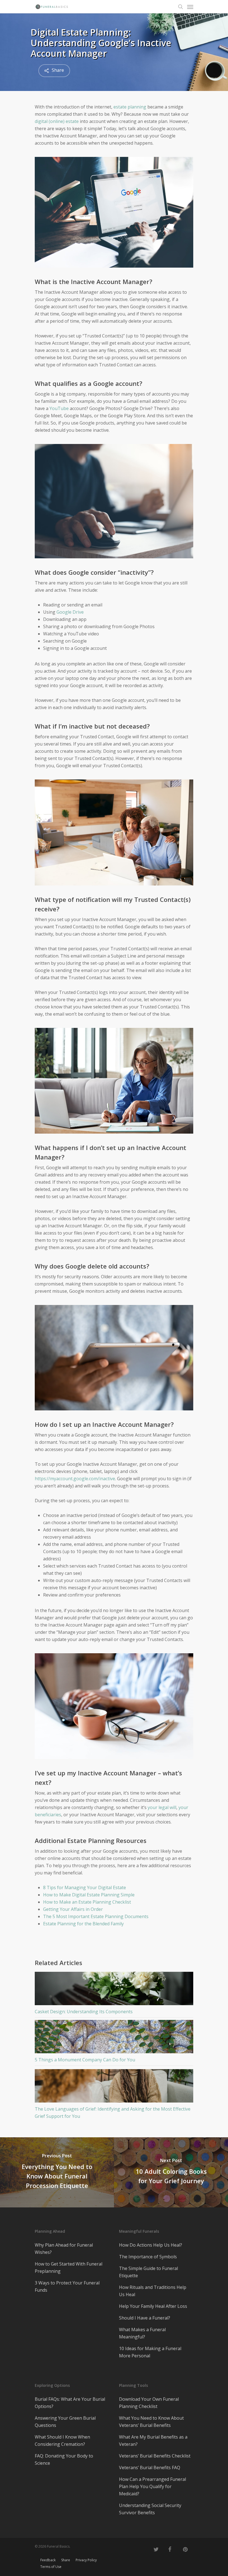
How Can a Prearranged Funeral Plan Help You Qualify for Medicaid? (153, 2486)
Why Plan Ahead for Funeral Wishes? (64, 2249)
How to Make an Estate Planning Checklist (87, 1902)
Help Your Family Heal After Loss (153, 2306)
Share (66, 2560)
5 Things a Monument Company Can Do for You (85, 2060)
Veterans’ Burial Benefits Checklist (155, 2456)
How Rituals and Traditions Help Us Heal (153, 2291)
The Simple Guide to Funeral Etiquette (148, 2272)
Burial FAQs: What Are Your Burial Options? (70, 2403)
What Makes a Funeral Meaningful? (142, 2333)
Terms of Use (51, 2567)
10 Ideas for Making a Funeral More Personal (150, 2352)
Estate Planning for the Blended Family (83, 1924)
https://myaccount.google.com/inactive (75, 1479)
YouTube (59, 408)
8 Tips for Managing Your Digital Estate (85, 1887)
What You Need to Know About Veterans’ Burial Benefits (151, 2422)
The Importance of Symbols (148, 2257)
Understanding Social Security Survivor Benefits (150, 2509)
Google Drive (70, 612)
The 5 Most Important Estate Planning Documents (96, 1916)
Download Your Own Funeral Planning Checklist (149, 2403)
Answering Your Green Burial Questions (65, 2422)
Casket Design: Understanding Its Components (84, 2012)
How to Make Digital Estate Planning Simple (89, 1895)
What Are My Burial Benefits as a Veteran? (153, 2441)
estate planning (130, 107)
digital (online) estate (57, 121)
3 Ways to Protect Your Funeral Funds (67, 2286)
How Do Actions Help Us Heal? (151, 2245)
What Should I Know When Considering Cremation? (62, 2441)
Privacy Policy (86, 2560)
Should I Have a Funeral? (145, 2318)
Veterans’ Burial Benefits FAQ (150, 2468)
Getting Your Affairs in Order (73, 1909)
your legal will (162, 1807)
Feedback (48, 2560)
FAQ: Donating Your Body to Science (64, 2459)
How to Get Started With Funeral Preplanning (69, 2267)
